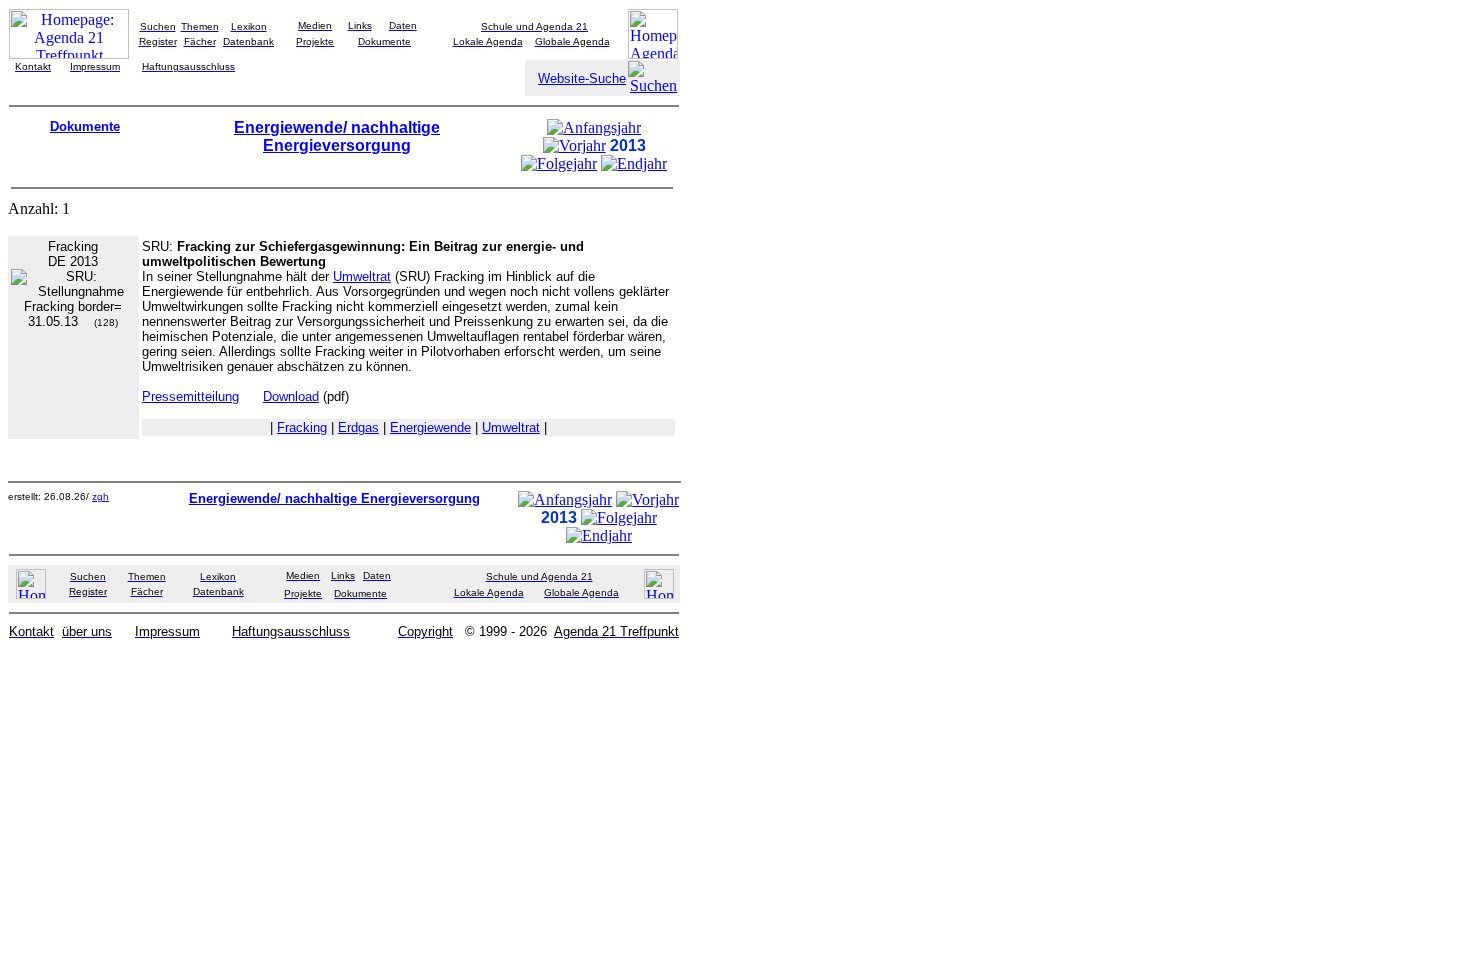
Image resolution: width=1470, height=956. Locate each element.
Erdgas (358, 427)
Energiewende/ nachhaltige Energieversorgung (337, 136)
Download (291, 396)
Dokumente (85, 126)
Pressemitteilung (190, 396)
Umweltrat (362, 276)
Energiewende (430, 427)
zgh (100, 496)
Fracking (302, 427)
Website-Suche (582, 78)
